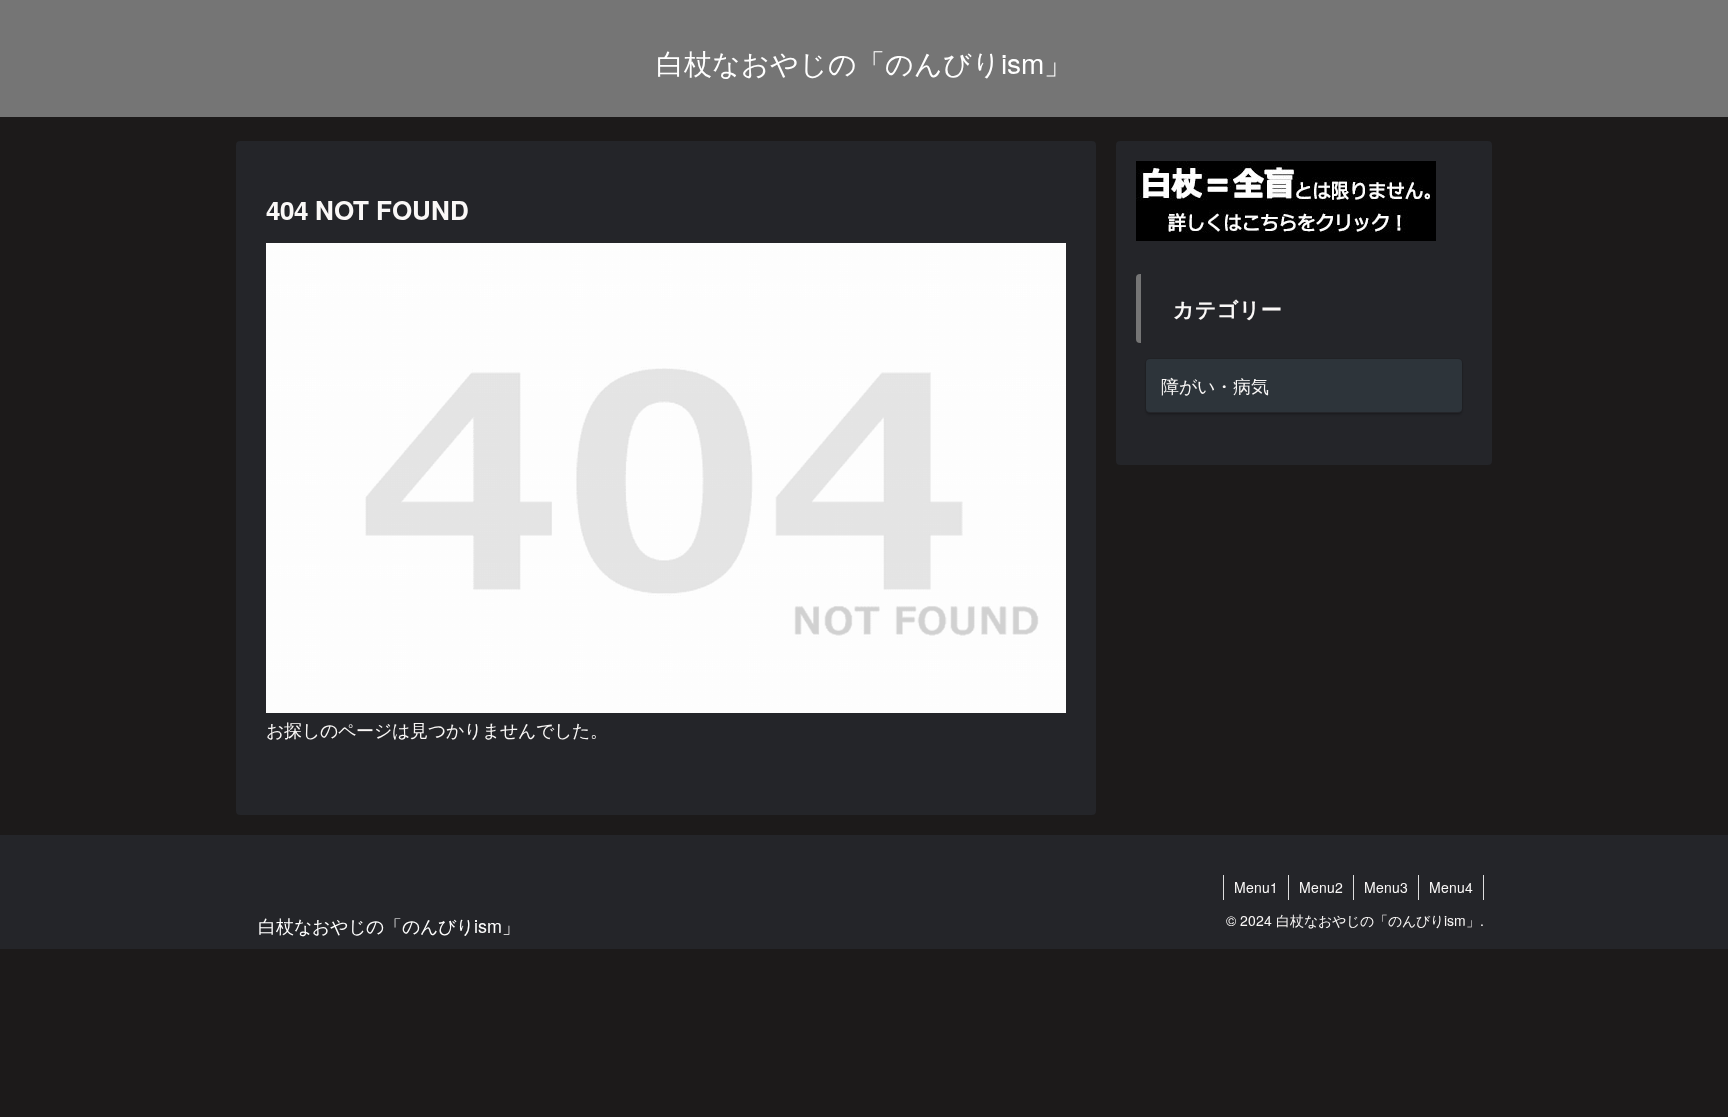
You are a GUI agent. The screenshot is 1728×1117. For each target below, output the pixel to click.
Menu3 (1386, 887)
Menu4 (1451, 887)
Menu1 (1256, 887)
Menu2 (1321, 887)
